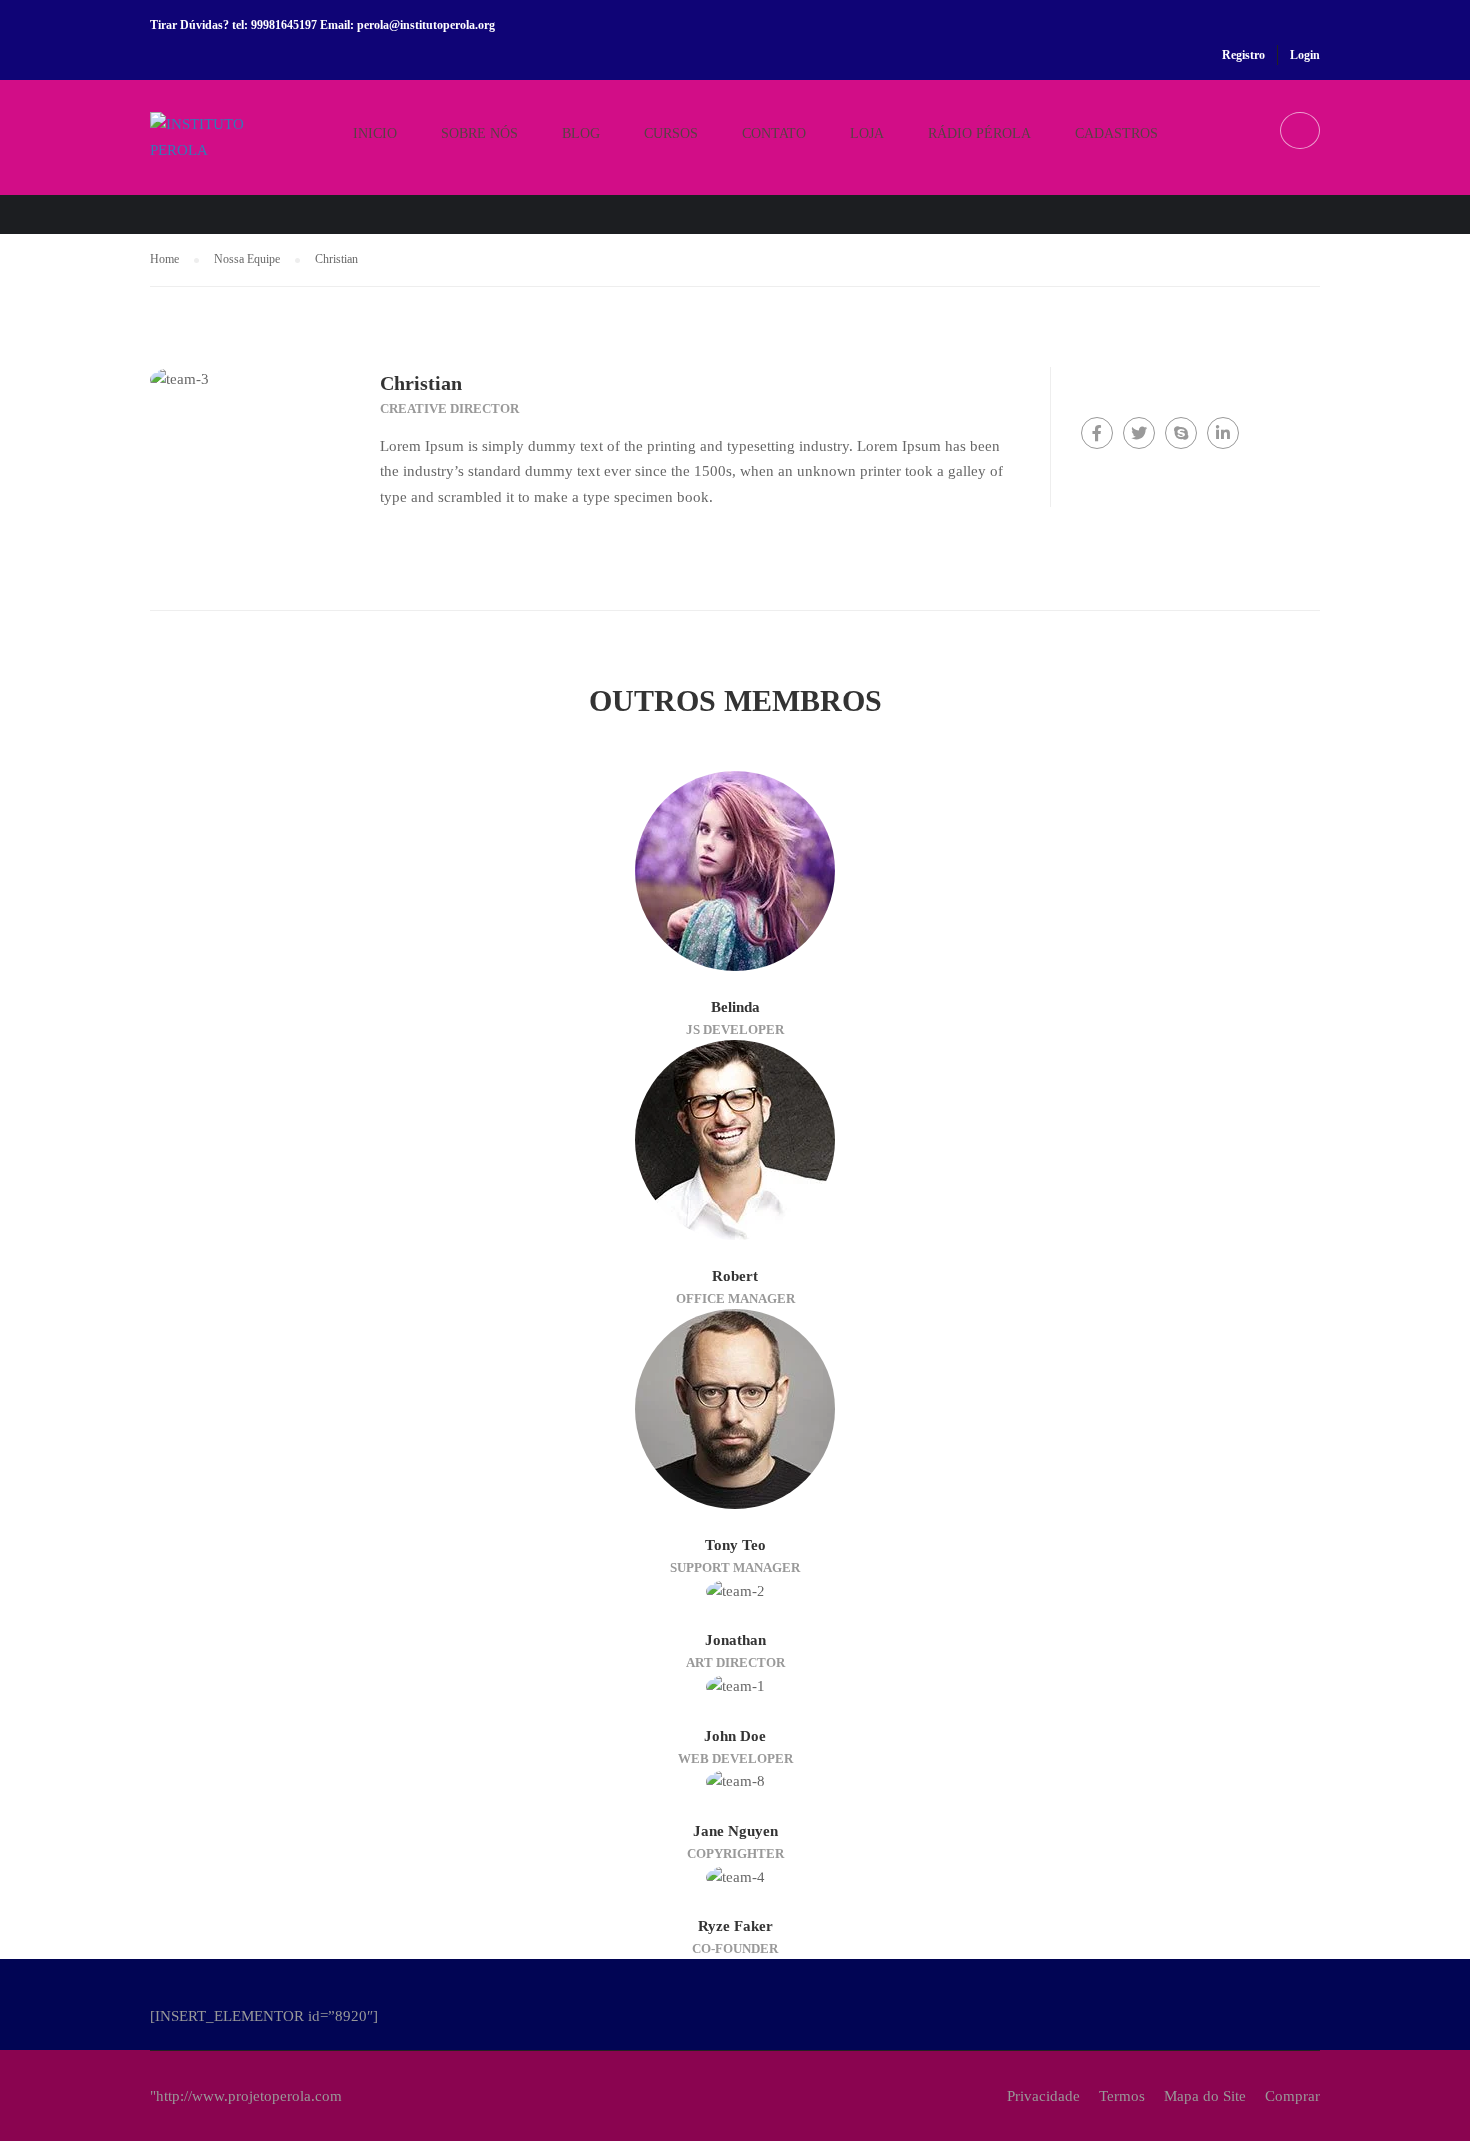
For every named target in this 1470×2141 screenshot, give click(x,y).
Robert (735, 1276)
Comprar (1292, 2096)
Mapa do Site (1205, 2096)
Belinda (735, 1007)
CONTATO (774, 133)
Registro (1243, 55)
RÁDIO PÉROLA (979, 133)
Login (1305, 55)
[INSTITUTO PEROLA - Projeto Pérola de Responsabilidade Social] (226, 153)
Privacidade (1043, 2096)
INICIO (375, 133)
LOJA (867, 133)
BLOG (581, 133)
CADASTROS (1116, 133)
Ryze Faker (735, 1926)
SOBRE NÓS (479, 133)
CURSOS (671, 133)
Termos (1122, 2096)
